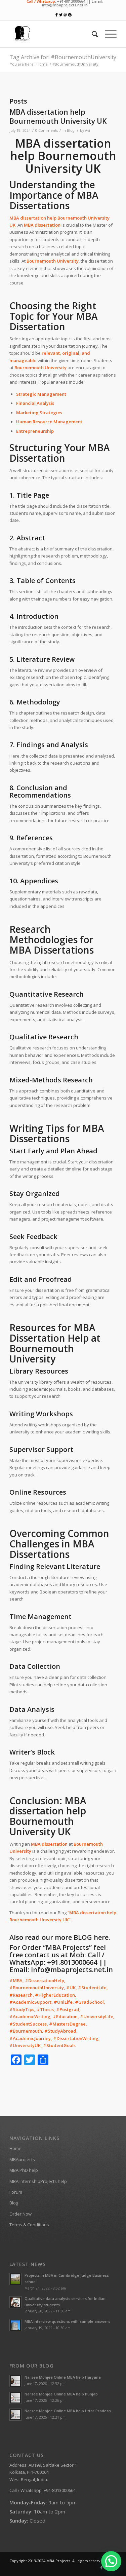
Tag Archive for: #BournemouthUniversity (63, 57)
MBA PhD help (24, 2170)
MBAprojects (22, 2159)
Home (42, 64)
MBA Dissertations (52, 950)
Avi (88, 130)
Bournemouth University (42, 1354)
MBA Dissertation (60, 453)
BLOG (83, 1937)
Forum (16, 2192)
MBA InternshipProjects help (38, 2181)
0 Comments (47, 130)
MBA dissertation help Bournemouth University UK (58, 117)
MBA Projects (58, 2561)
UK (12, 225)
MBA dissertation (42, 225)
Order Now (20, 2214)
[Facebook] (101, 2568)
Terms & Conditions (29, 2225)
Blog (71, 130)
